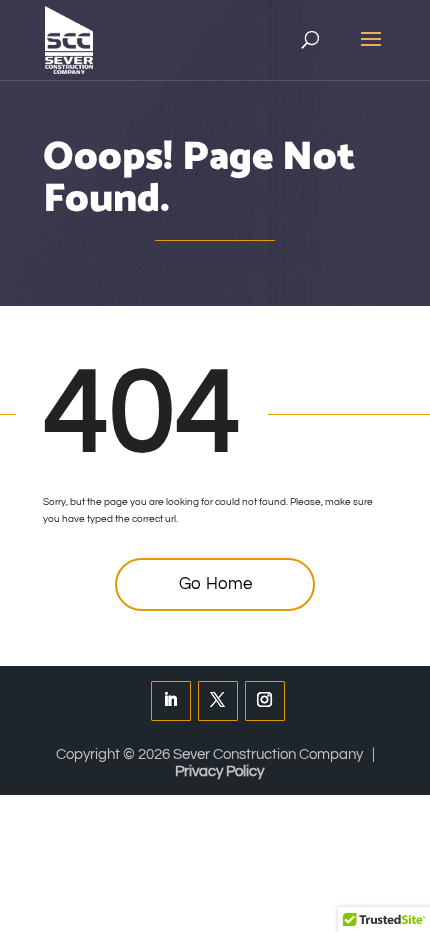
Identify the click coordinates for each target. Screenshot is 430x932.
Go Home (215, 584)
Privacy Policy (219, 771)
